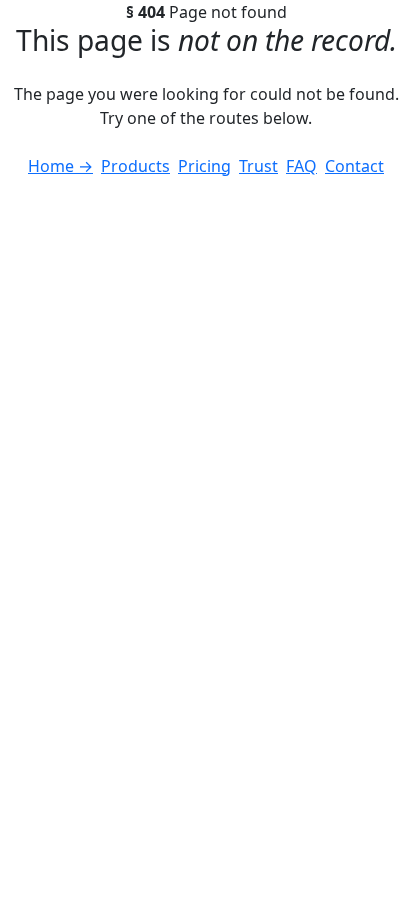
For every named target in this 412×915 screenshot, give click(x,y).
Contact (354, 166)
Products (135, 166)
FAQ (301, 166)
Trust (258, 166)
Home (60, 166)
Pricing (204, 166)
